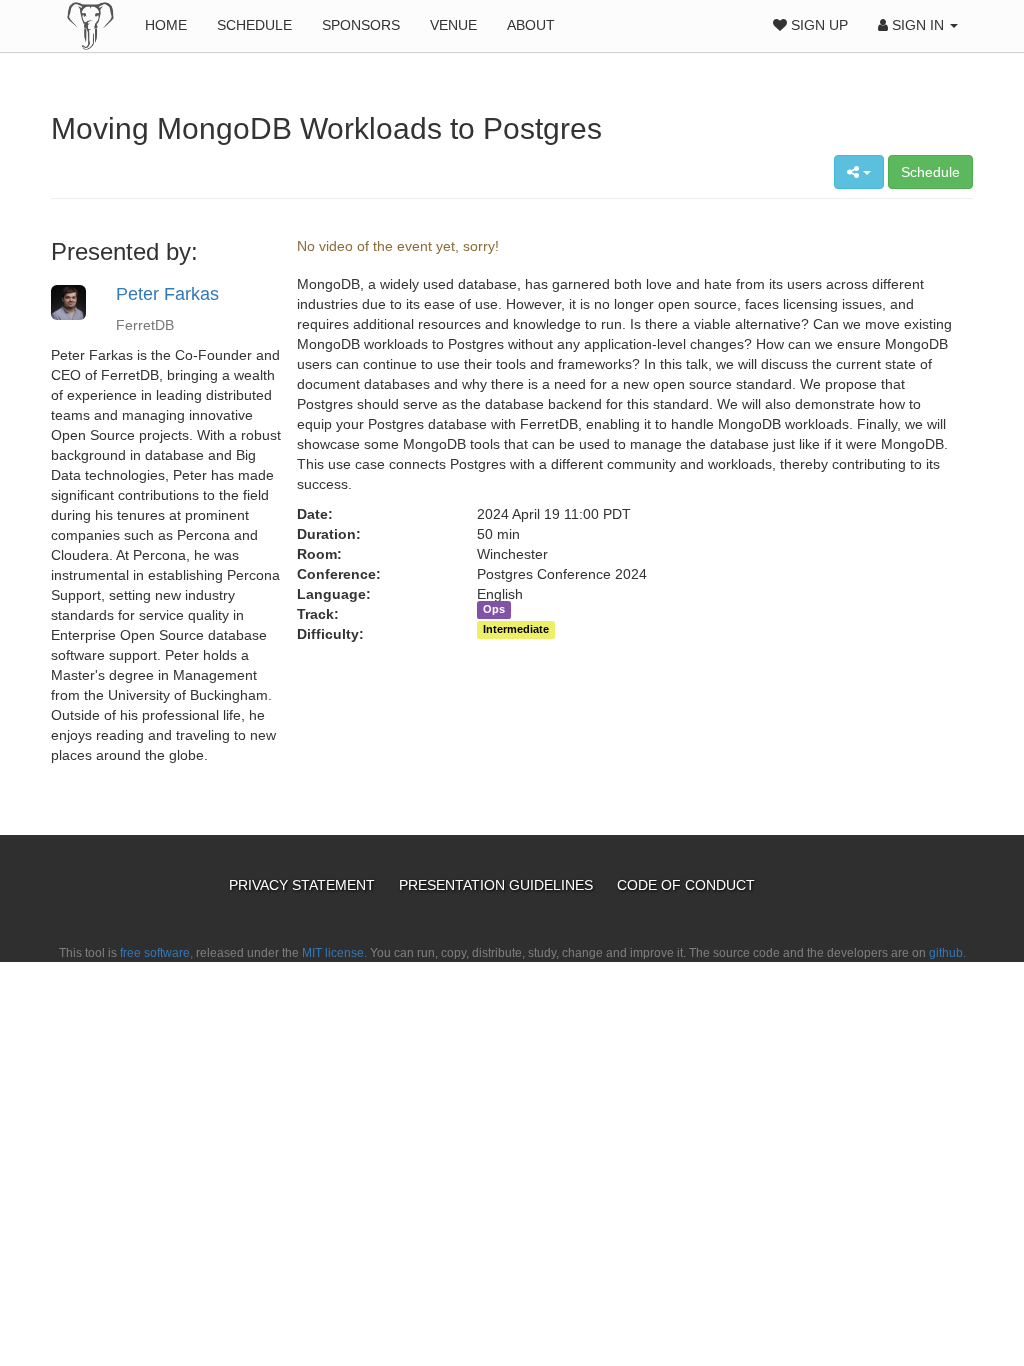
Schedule (254, 25)
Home (166, 25)
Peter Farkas (167, 294)
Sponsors (361, 25)
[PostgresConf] (90, 25)
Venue (453, 25)
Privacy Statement (304, 885)
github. (947, 953)
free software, (156, 953)
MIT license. (334, 953)
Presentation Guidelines (498, 885)
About (531, 25)
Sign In (918, 25)
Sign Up (817, 25)
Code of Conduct (686, 885)
